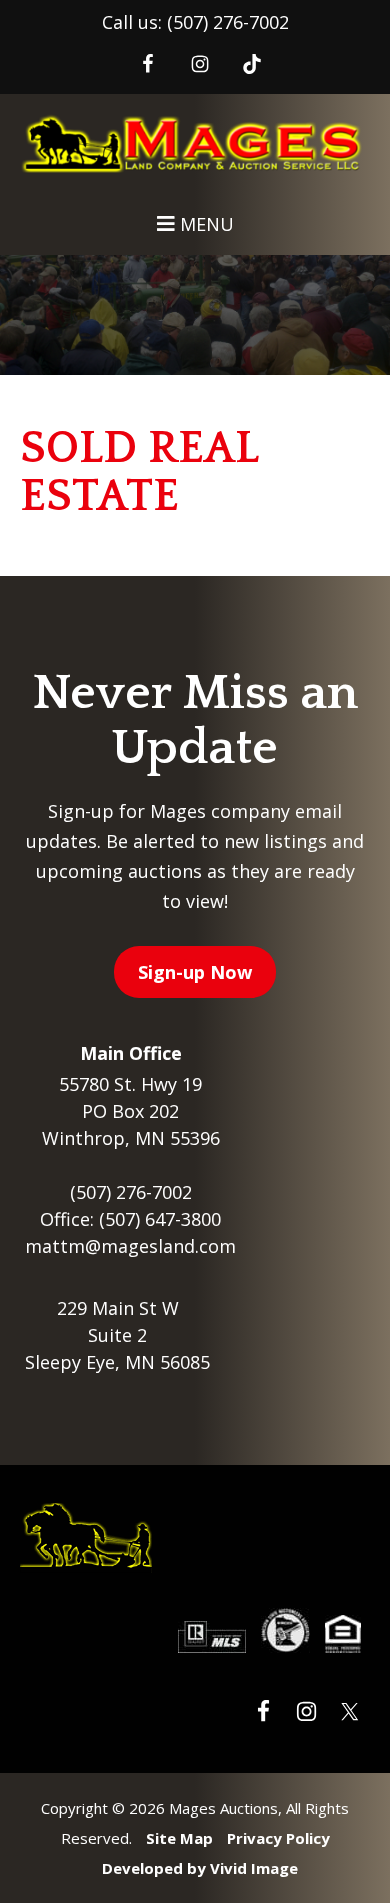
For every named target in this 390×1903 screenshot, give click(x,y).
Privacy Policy (278, 1838)
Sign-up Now (195, 972)
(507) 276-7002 (228, 22)
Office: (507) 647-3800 (130, 1219)
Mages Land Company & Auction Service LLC (195, 151)
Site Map (179, 1838)
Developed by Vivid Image (200, 1868)
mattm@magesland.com (130, 1246)
